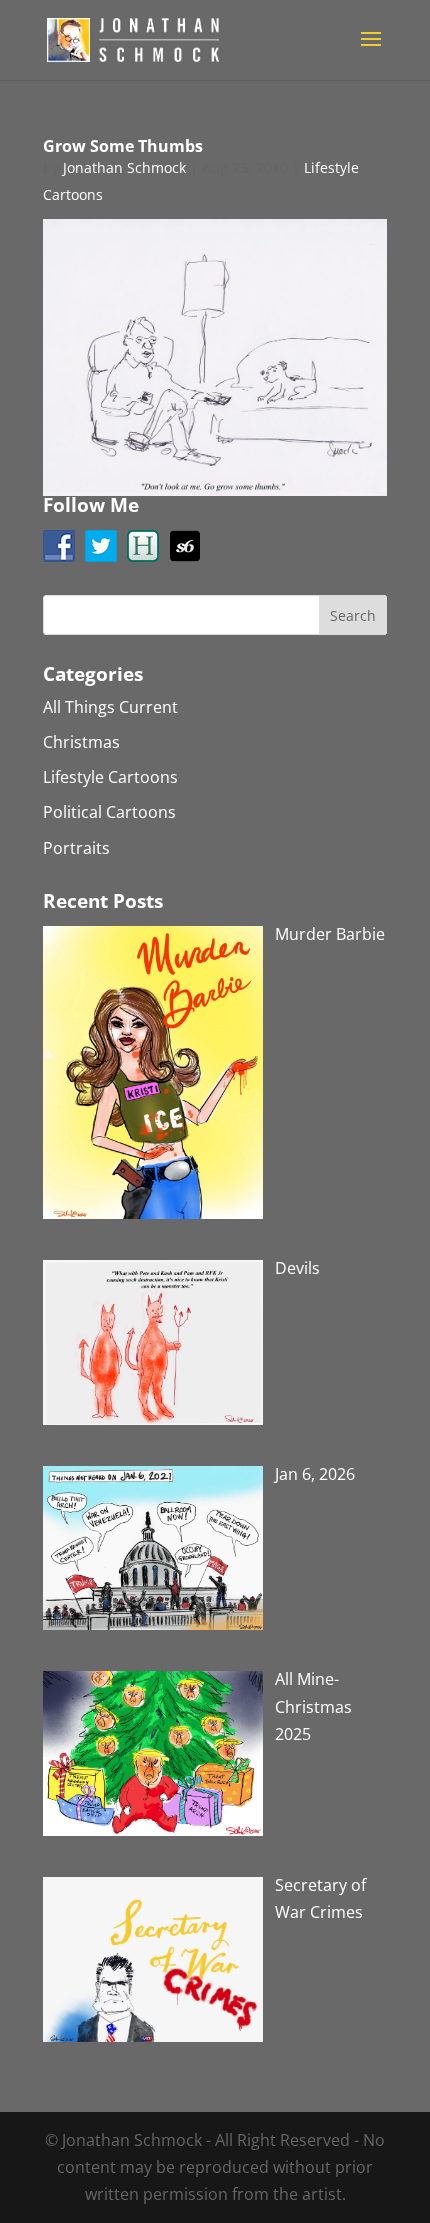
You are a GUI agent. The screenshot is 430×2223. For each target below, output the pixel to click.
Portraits (76, 848)
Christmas (81, 742)
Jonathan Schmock (124, 167)
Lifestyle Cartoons (110, 777)
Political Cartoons (109, 812)
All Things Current (110, 707)
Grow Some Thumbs (123, 146)
